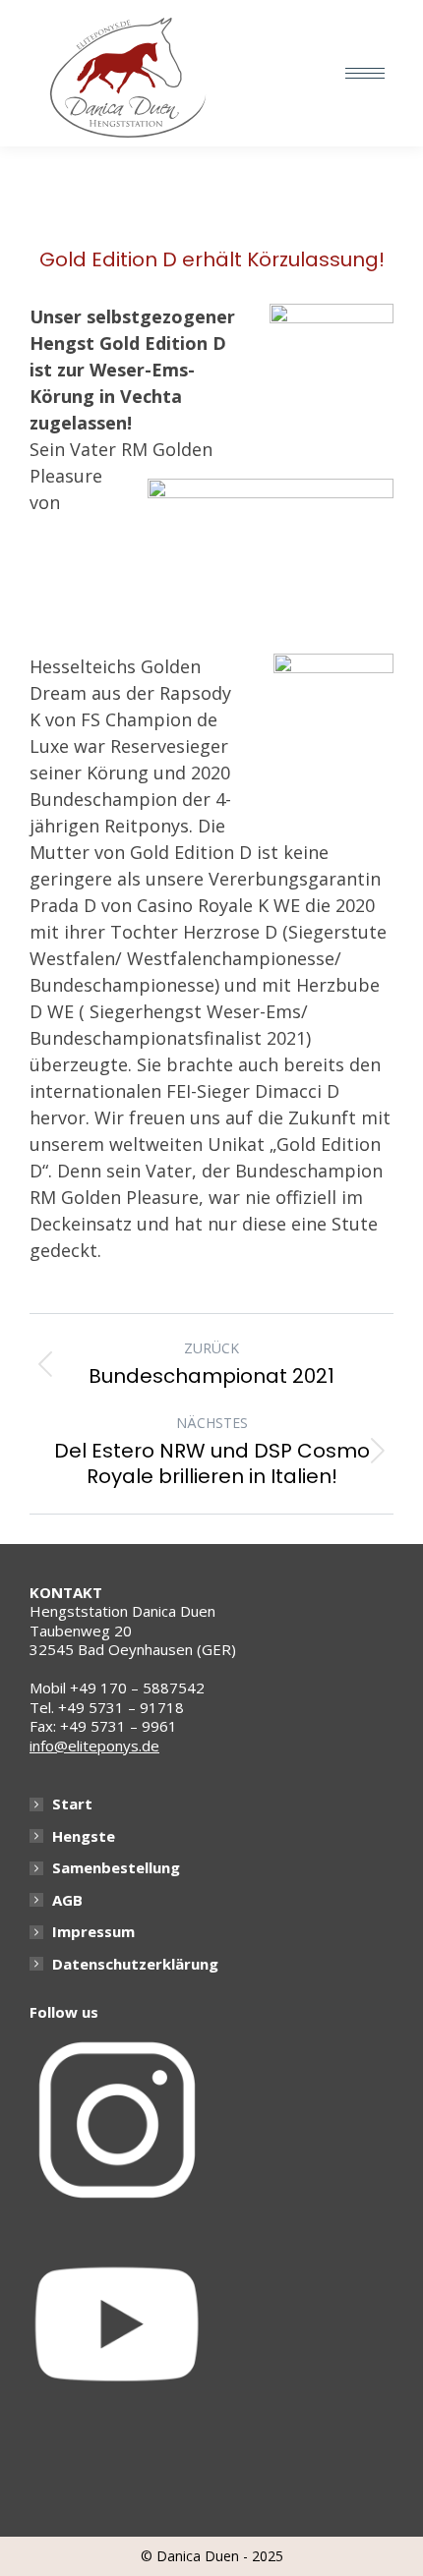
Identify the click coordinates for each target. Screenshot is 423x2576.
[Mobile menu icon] (365, 73)
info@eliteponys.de (94, 1746)
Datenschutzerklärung (135, 1964)
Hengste (84, 1836)
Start (72, 1804)
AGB (67, 1900)
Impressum (93, 1932)
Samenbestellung (116, 1868)
